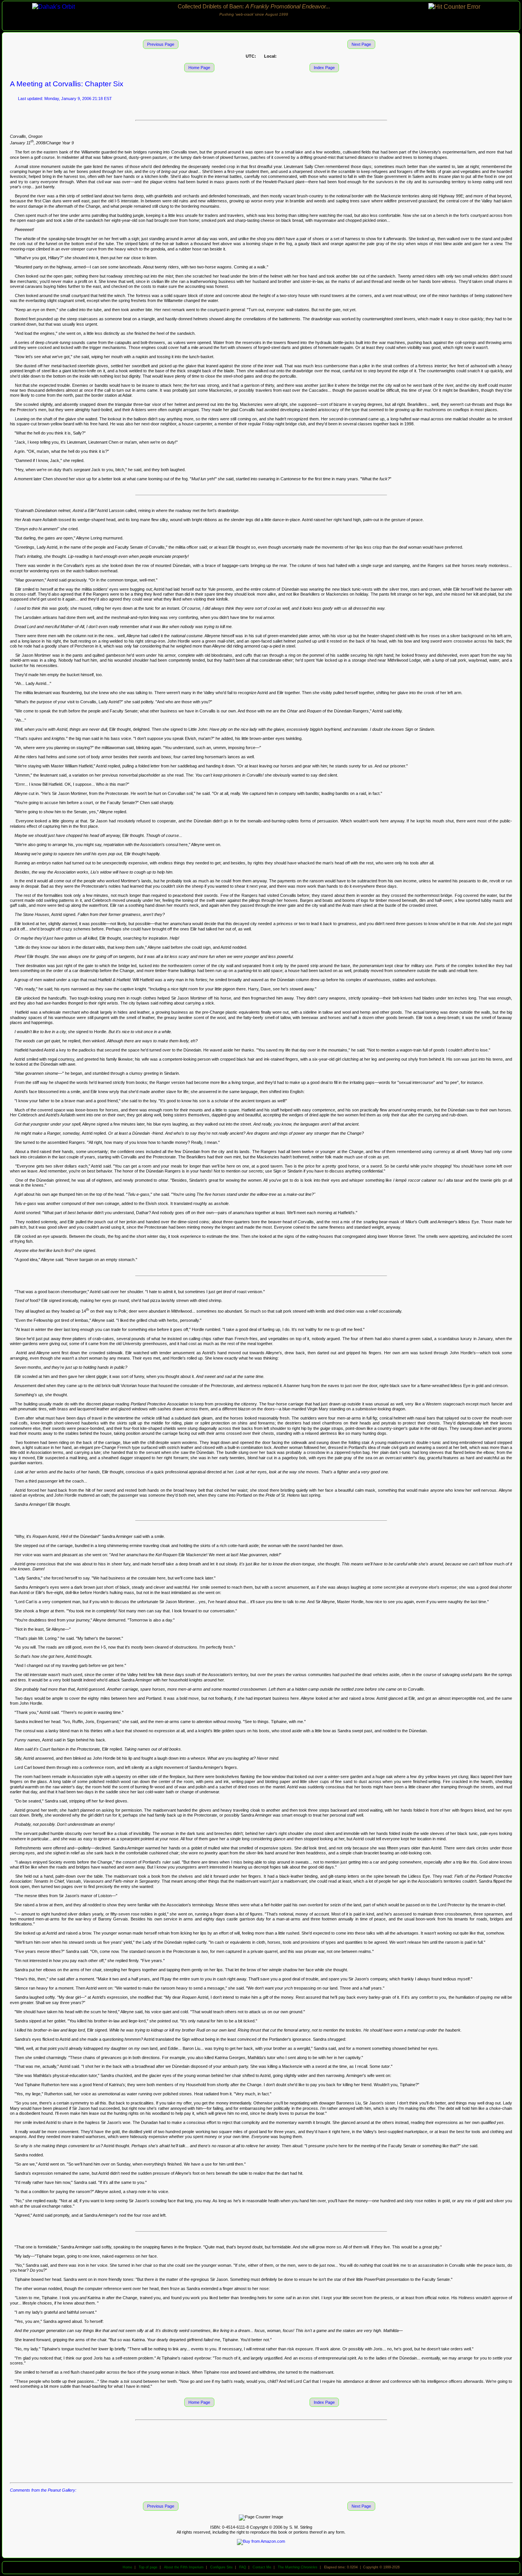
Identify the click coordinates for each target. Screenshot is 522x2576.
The (298, 2567)
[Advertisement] (261, 2451)
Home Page (199, 68)
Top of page (148, 2567)
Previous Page (161, 44)
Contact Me (262, 2567)
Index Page (324, 68)
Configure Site (221, 2567)
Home (127, 2567)
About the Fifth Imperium (184, 2567)
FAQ (243, 2567)
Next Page (361, 44)
